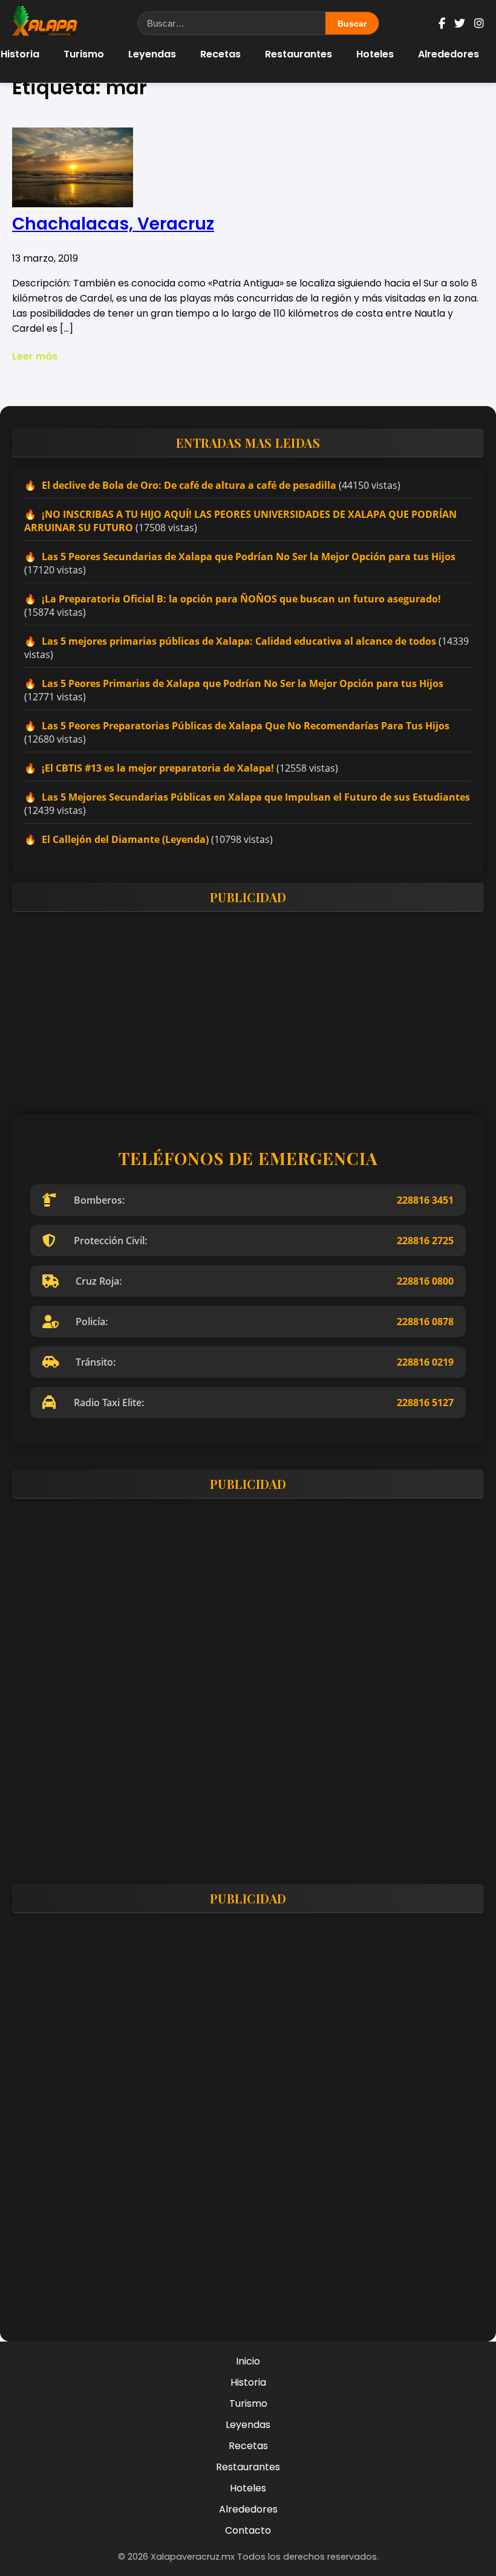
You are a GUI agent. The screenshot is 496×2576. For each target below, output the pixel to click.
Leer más (35, 356)
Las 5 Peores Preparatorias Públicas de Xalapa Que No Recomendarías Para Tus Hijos (246, 726)
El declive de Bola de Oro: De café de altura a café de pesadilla (189, 485)
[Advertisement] (248, 1006)
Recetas (220, 54)
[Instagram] (479, 23)
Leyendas (152, 54)
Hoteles (375, 54)
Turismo (84, 54)
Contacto (248, 2530)
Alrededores (449, 54)
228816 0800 (425, 1281)
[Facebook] (442, 23)
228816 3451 (425, 1200)
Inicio (248, 2361)
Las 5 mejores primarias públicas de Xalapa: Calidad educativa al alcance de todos (239, 641)
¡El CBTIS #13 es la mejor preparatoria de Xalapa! (158, 768)
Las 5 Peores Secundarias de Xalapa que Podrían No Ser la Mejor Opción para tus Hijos (249, 557)
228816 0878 (425, 1322)
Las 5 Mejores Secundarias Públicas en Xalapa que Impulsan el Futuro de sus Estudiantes (256, 797)
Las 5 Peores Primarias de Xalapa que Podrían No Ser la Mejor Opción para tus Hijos (243, 683)
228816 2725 (425, 1241)
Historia (248, 2382)
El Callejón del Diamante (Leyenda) (125, 839)
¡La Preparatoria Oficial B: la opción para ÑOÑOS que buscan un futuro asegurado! (241, 599)
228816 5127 (425, 1403)
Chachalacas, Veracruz (113, 224)
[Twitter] (460, 23)
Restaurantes (299, 54)
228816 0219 (425, 1362)
